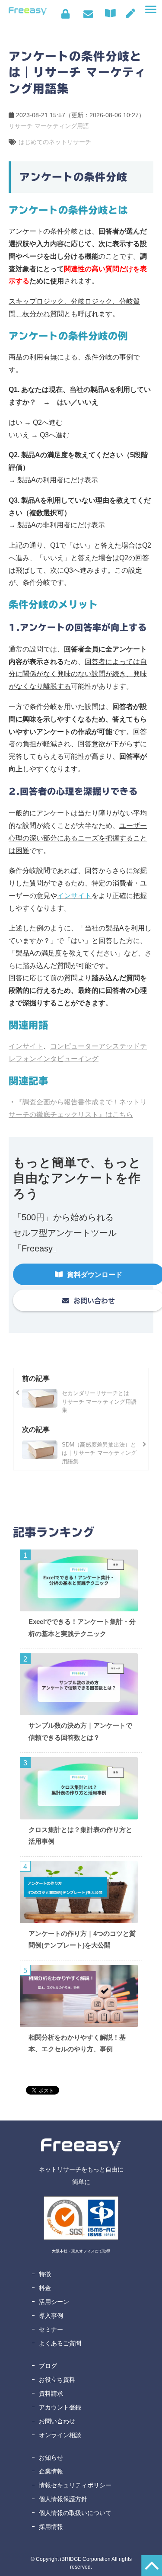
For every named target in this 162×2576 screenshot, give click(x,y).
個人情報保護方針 (63, 2499)
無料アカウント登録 (130, 13)
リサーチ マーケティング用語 (49, 126)
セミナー (51, 2329)
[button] (151, 10)
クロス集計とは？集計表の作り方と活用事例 (80, 1836)
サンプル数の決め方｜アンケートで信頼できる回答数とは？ (80, 1731)
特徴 (45, 2274)
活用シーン (54, 2302)
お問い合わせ (88, 14)
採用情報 (51, 2527)
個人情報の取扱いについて (75, 2513)
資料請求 (51, 2393)
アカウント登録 (60, 2407)
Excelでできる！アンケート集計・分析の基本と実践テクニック (82, 1628)
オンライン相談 (60, 2435)
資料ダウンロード (112, 13)
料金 (45, 2288)
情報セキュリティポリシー (75, 2485)
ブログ (48, 2366)
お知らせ (51, 2457)
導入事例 (51, 2316)
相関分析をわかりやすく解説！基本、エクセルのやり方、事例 (77, 2043)
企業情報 (51, 2471)
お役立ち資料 (57, 2380)
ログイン (65, 14)
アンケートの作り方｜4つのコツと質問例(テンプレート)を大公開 (82, 1939)
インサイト (26, 1046)
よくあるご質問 (60, 2343)
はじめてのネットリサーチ (55, 142)
